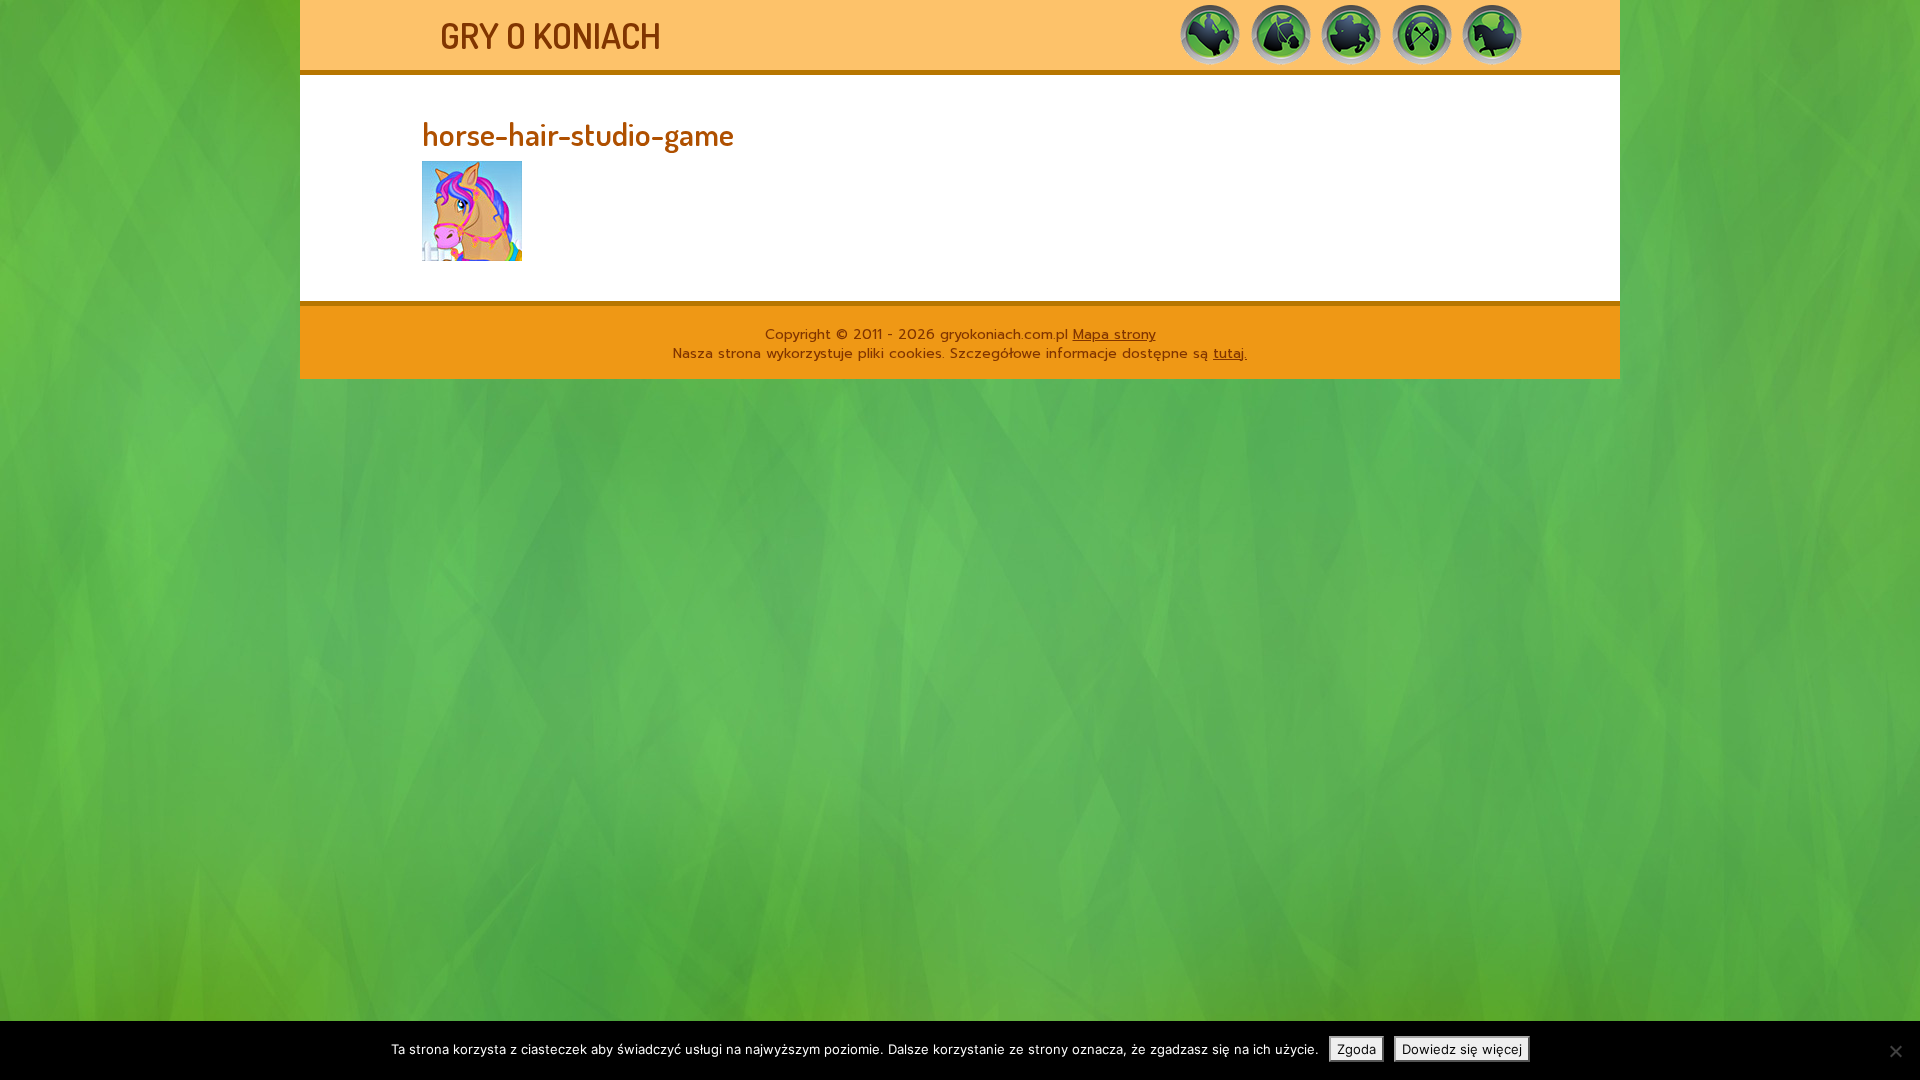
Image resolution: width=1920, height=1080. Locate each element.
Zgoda (1356, 1049)
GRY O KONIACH (550, 35)
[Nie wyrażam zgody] (1895, 1051)
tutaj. (1230, 353)
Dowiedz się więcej (1462, 1049)
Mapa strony (1114, 334)
